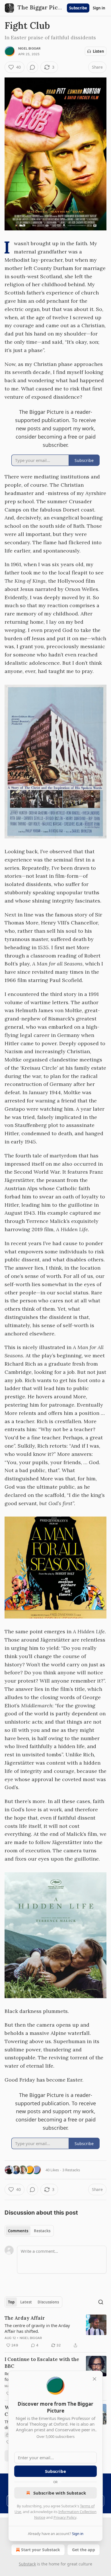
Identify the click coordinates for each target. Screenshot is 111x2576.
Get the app (84, 2550)
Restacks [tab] (42, 2231)
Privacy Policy (65, 2517)
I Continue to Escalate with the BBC (42, 2363)
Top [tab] (11, 2302)
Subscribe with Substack (60, 2493)
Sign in (99, 8)
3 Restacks (71, 2170)
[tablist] (29, 2231)
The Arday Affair (25, 2318)
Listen (98, 51)
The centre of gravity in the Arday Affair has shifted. (37, 2328)
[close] (94, 2379)
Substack (27, 2564)
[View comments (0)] (32, 67)
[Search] (101, 2302)
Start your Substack (41, 2550)
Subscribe (78, 8)
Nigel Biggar (29, 48)
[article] (55, 2332)
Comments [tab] (18, 2231)
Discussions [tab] (48, 2302)
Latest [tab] (26, 2302)
